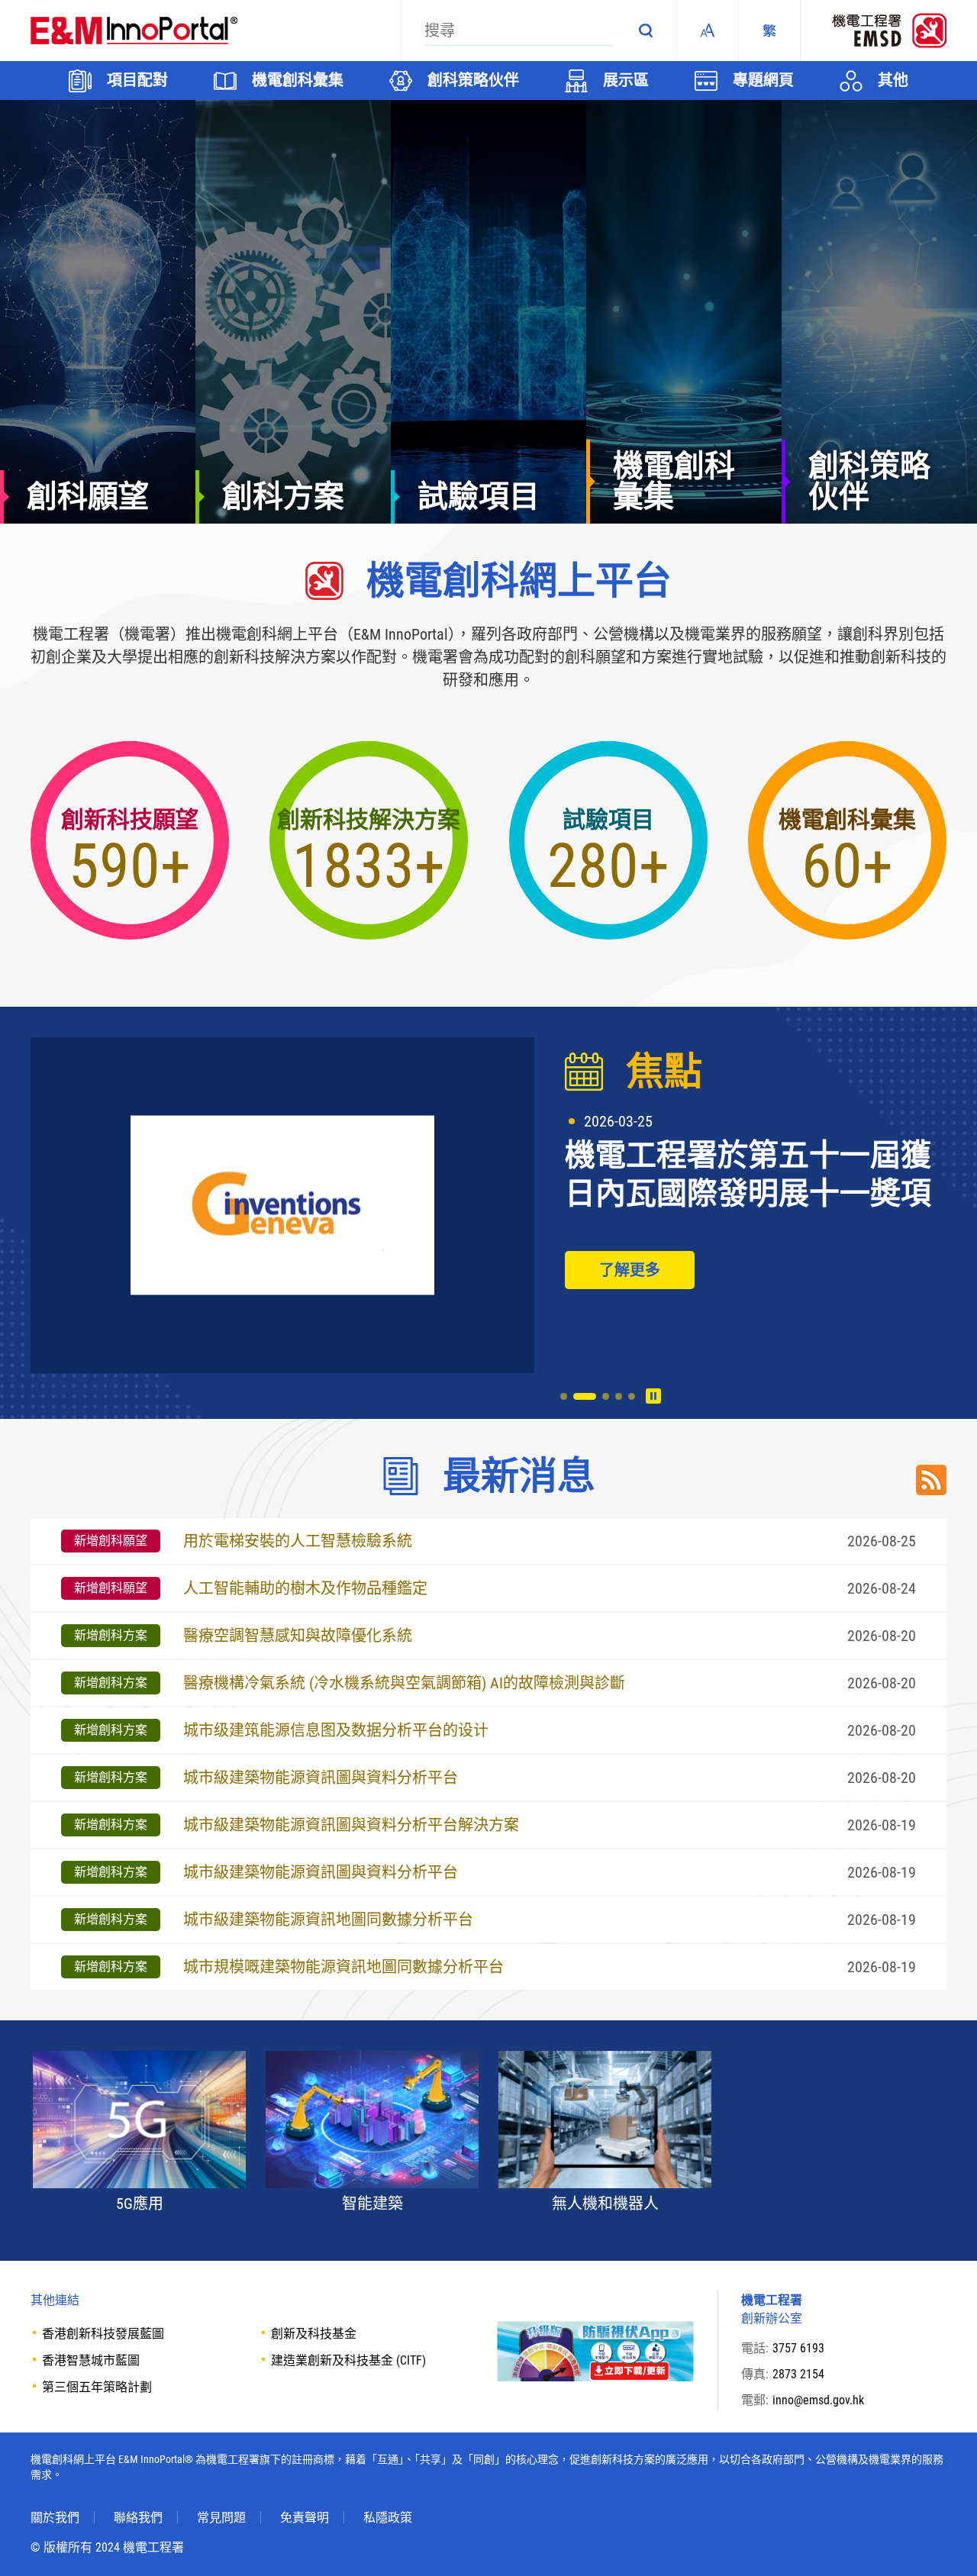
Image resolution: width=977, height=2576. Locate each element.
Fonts (708, 31)
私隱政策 (388, 2518)
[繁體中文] (769, 31)
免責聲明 (305, 2518)
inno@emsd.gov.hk (818, 2400)
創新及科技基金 (314, 2334)
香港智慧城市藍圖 (91, 2360)
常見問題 (221, 2518)
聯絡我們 (138, 2518)
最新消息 (519, 1476)
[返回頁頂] (943, 2542)
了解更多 (630, 1270)
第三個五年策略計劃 (97, 2387)
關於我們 (55, 2518)
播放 (653, 1396)
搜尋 (646, 31)
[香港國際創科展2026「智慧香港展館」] (282, 1205)
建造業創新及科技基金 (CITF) (348, 2360)
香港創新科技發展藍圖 (103, 2334)
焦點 (664, 1072)
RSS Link (931, 1480)
